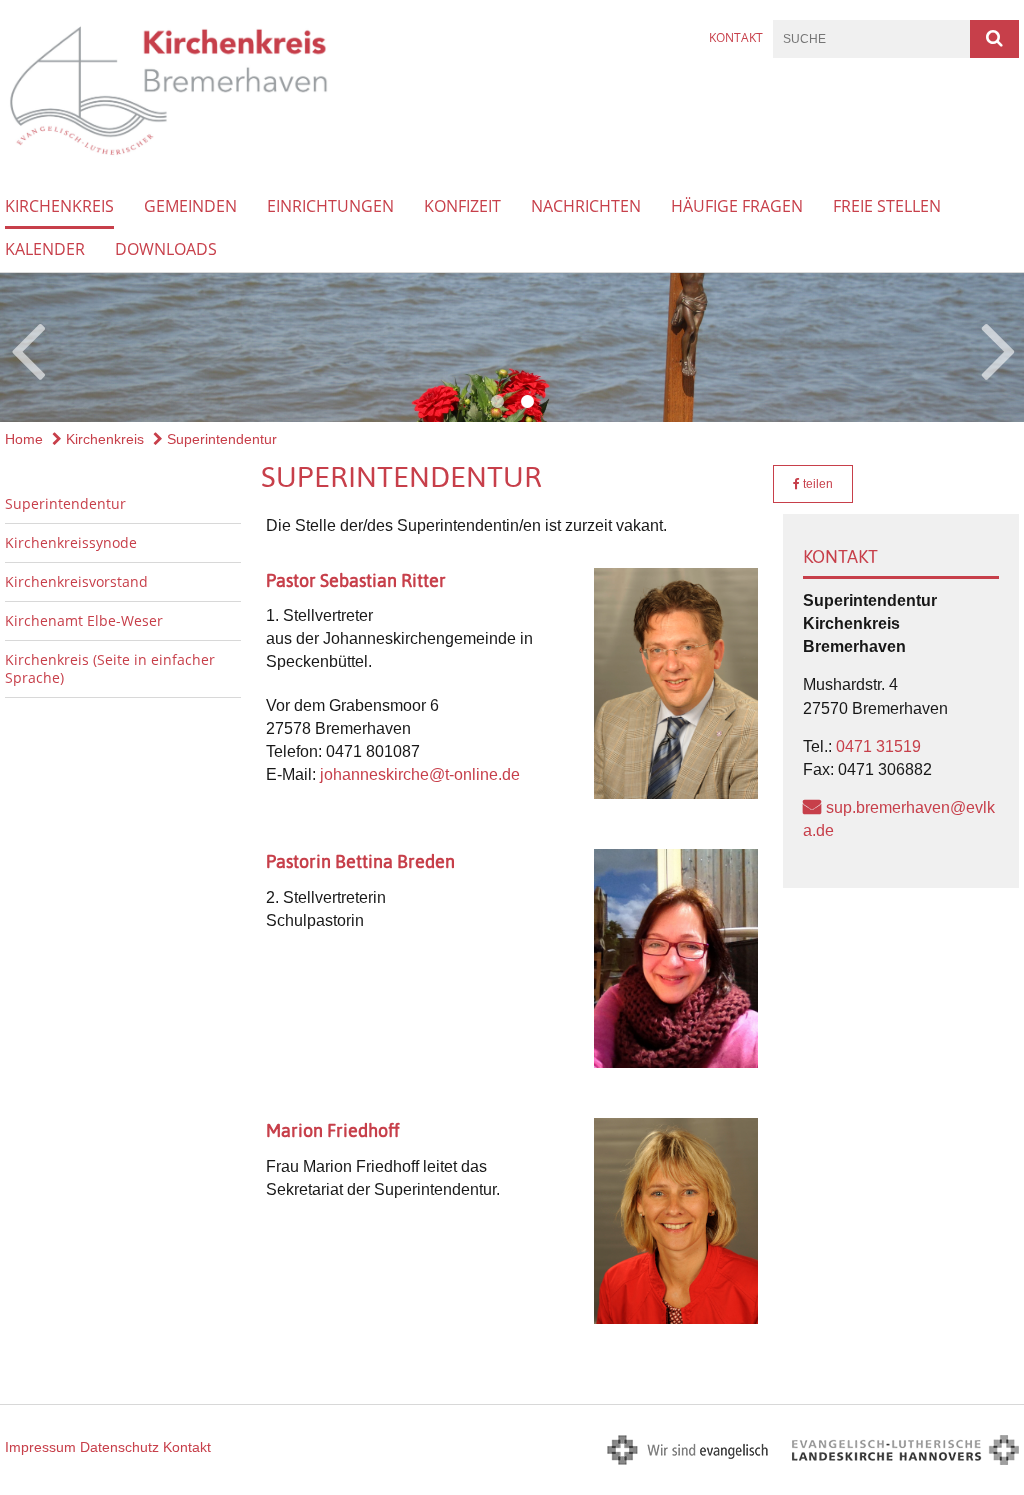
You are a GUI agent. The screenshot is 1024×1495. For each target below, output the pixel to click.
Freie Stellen (887, 206)
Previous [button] (27, 348)
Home (24, 439)
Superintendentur (220, 439)
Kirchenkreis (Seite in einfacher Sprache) (110, 668)
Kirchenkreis (59, 206)
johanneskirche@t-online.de (420, 774)
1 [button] (497, 402)
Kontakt (736, 37)
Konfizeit (462, 206)
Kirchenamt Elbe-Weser (84, 620)
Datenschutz (119, 1447)
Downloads (166, 249)
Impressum (40, 1447)
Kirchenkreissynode (71, 542)
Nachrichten (586, 206)
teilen (816, 484)
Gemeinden (190, 206)
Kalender (45, 249)
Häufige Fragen (737, 206)
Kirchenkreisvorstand (76, 581)
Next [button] (998, 348)
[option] (512, 347)
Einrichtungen (330, 206)
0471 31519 (878, 746)
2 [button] (527, 402)
